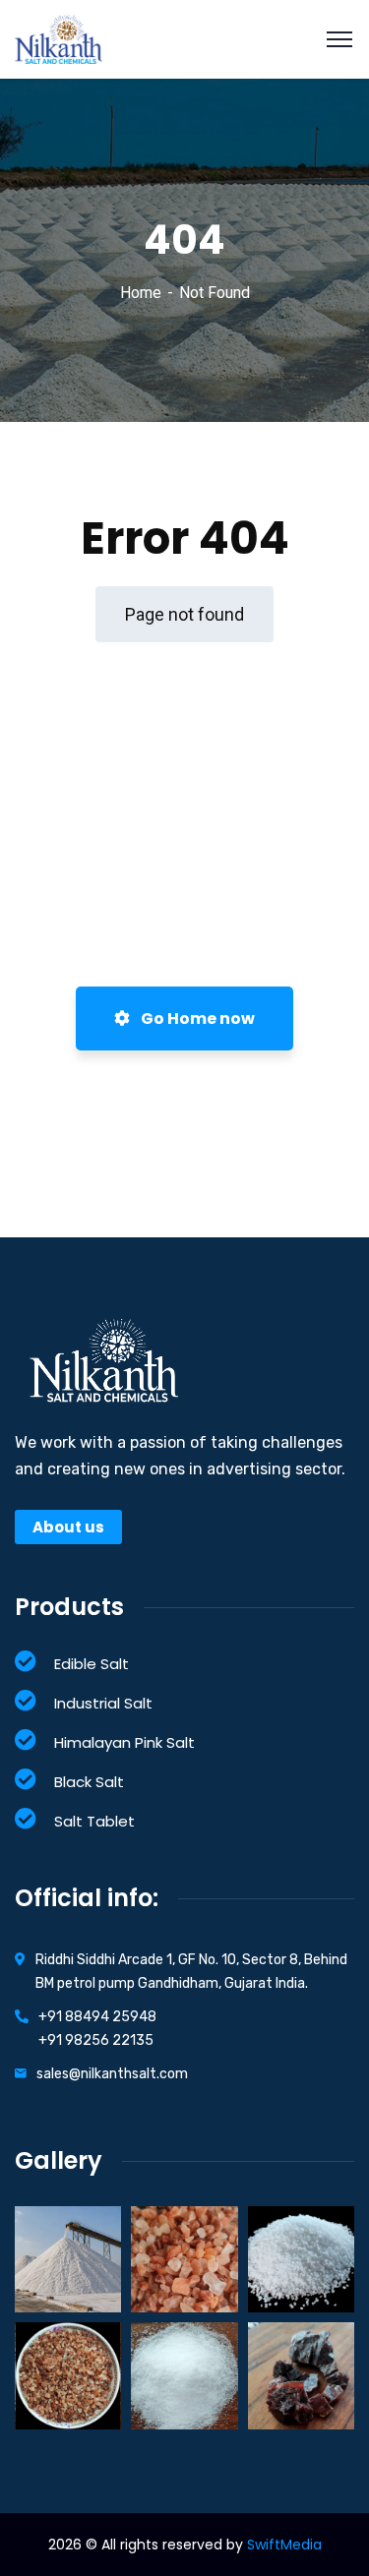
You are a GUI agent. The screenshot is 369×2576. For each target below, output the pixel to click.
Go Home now (196, 1018)
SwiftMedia (284, 2545)
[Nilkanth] (59, 38)
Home (141, 293)
